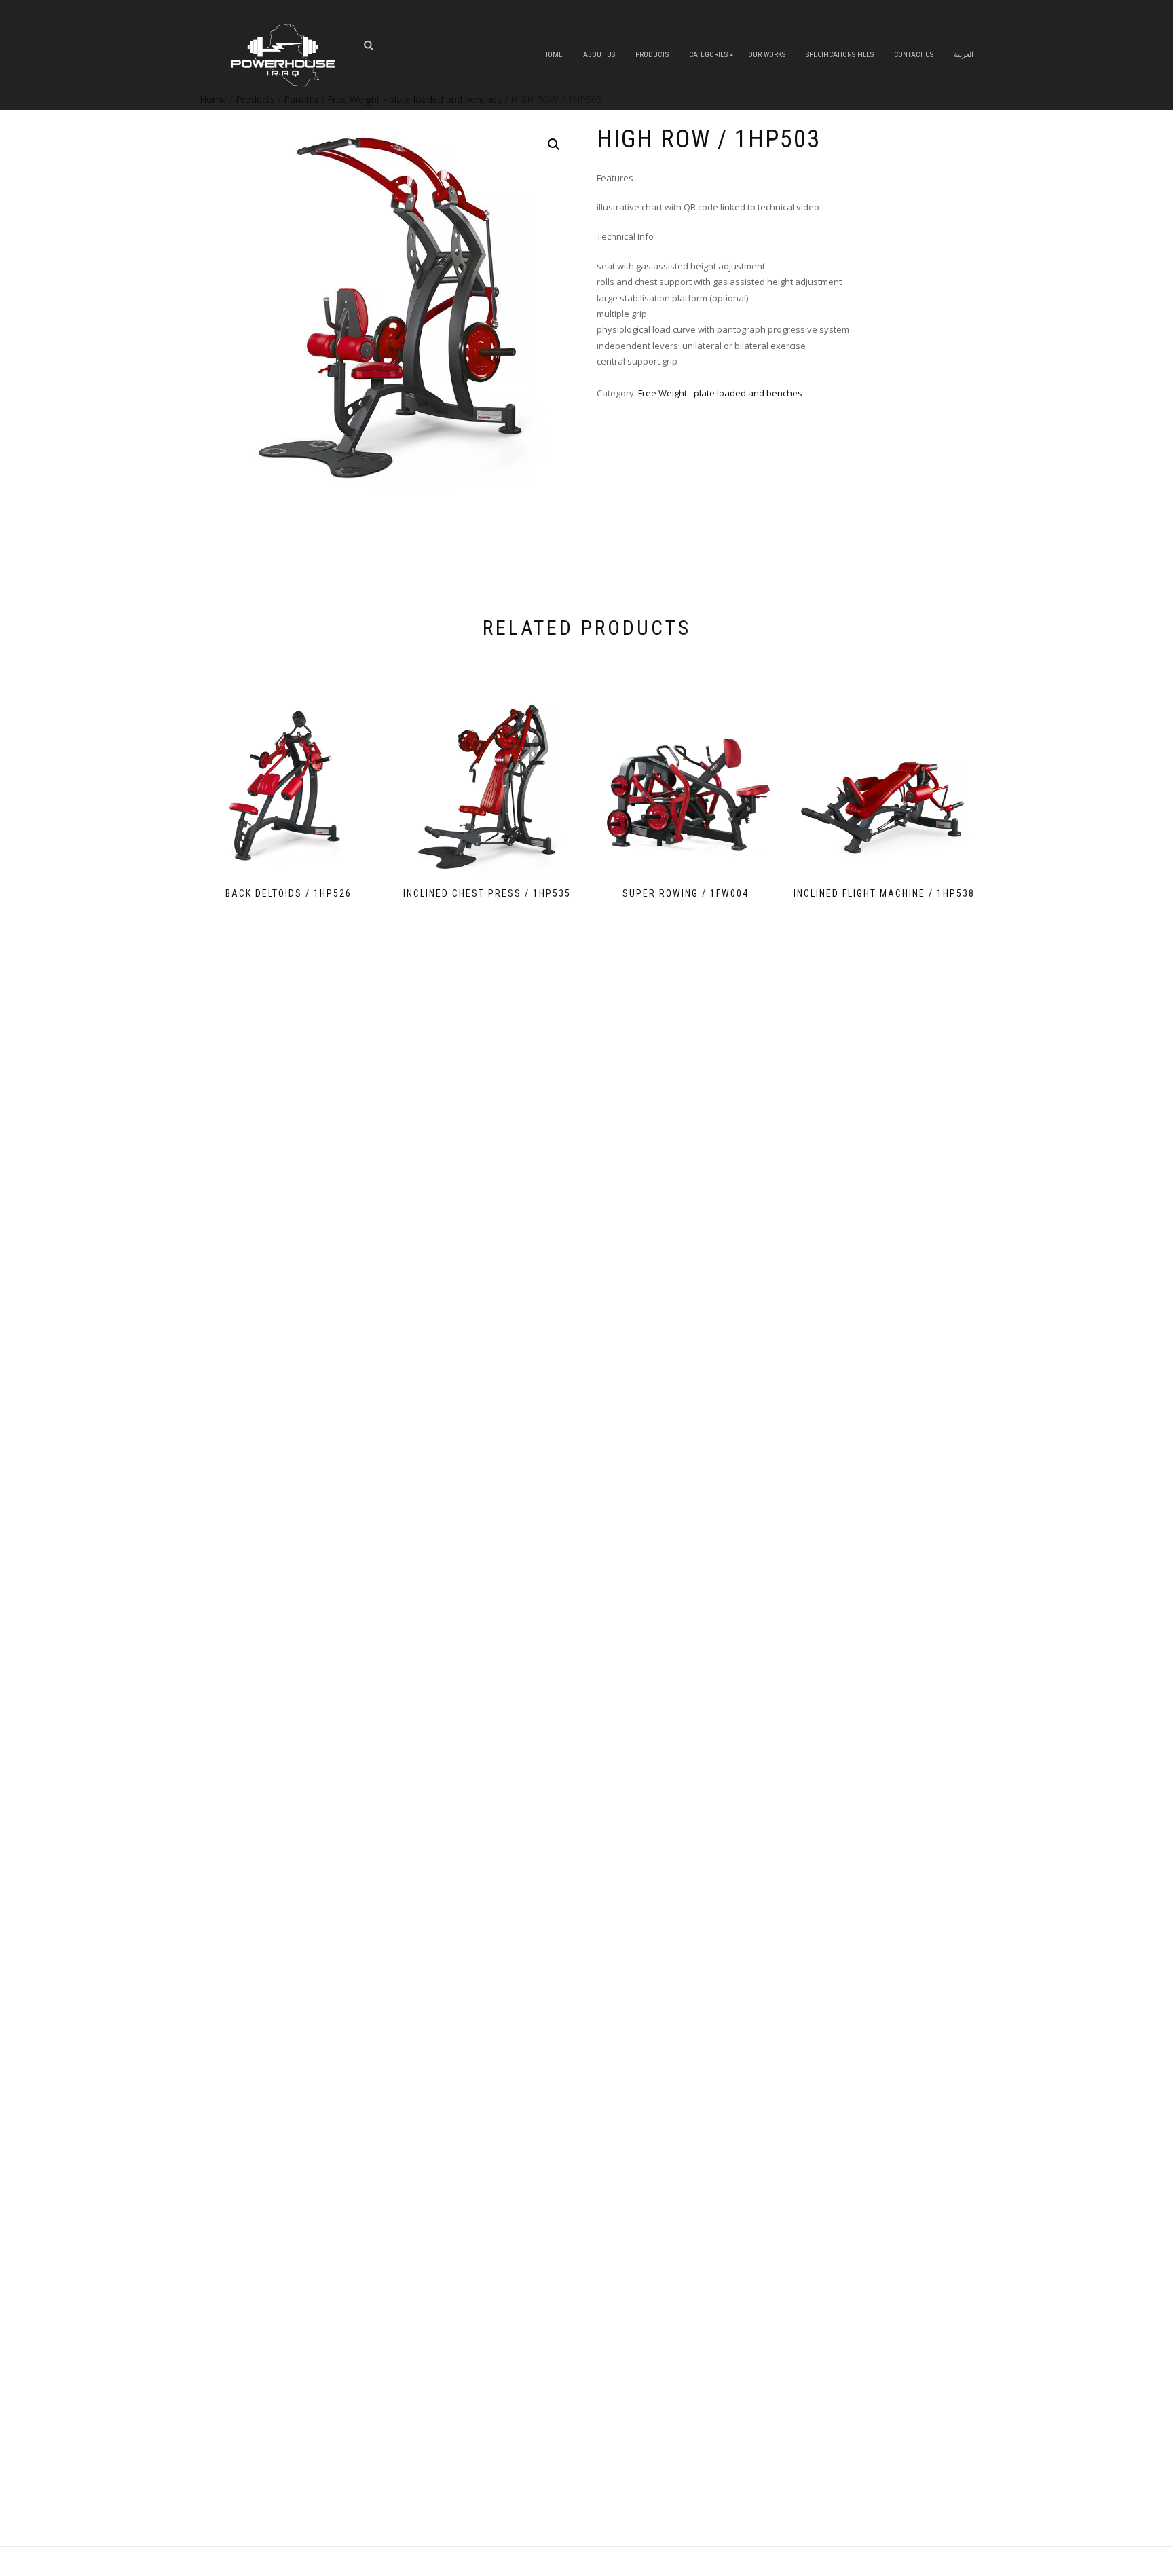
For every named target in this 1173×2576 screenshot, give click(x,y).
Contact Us (914, 55)
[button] (554, 145)
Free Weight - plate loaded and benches (720, 393)
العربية (964, 55)
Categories (708, 55)
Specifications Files (840, 55)
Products (652, 55)
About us (599, 55)
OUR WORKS (767, 55)
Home (553, 55)
